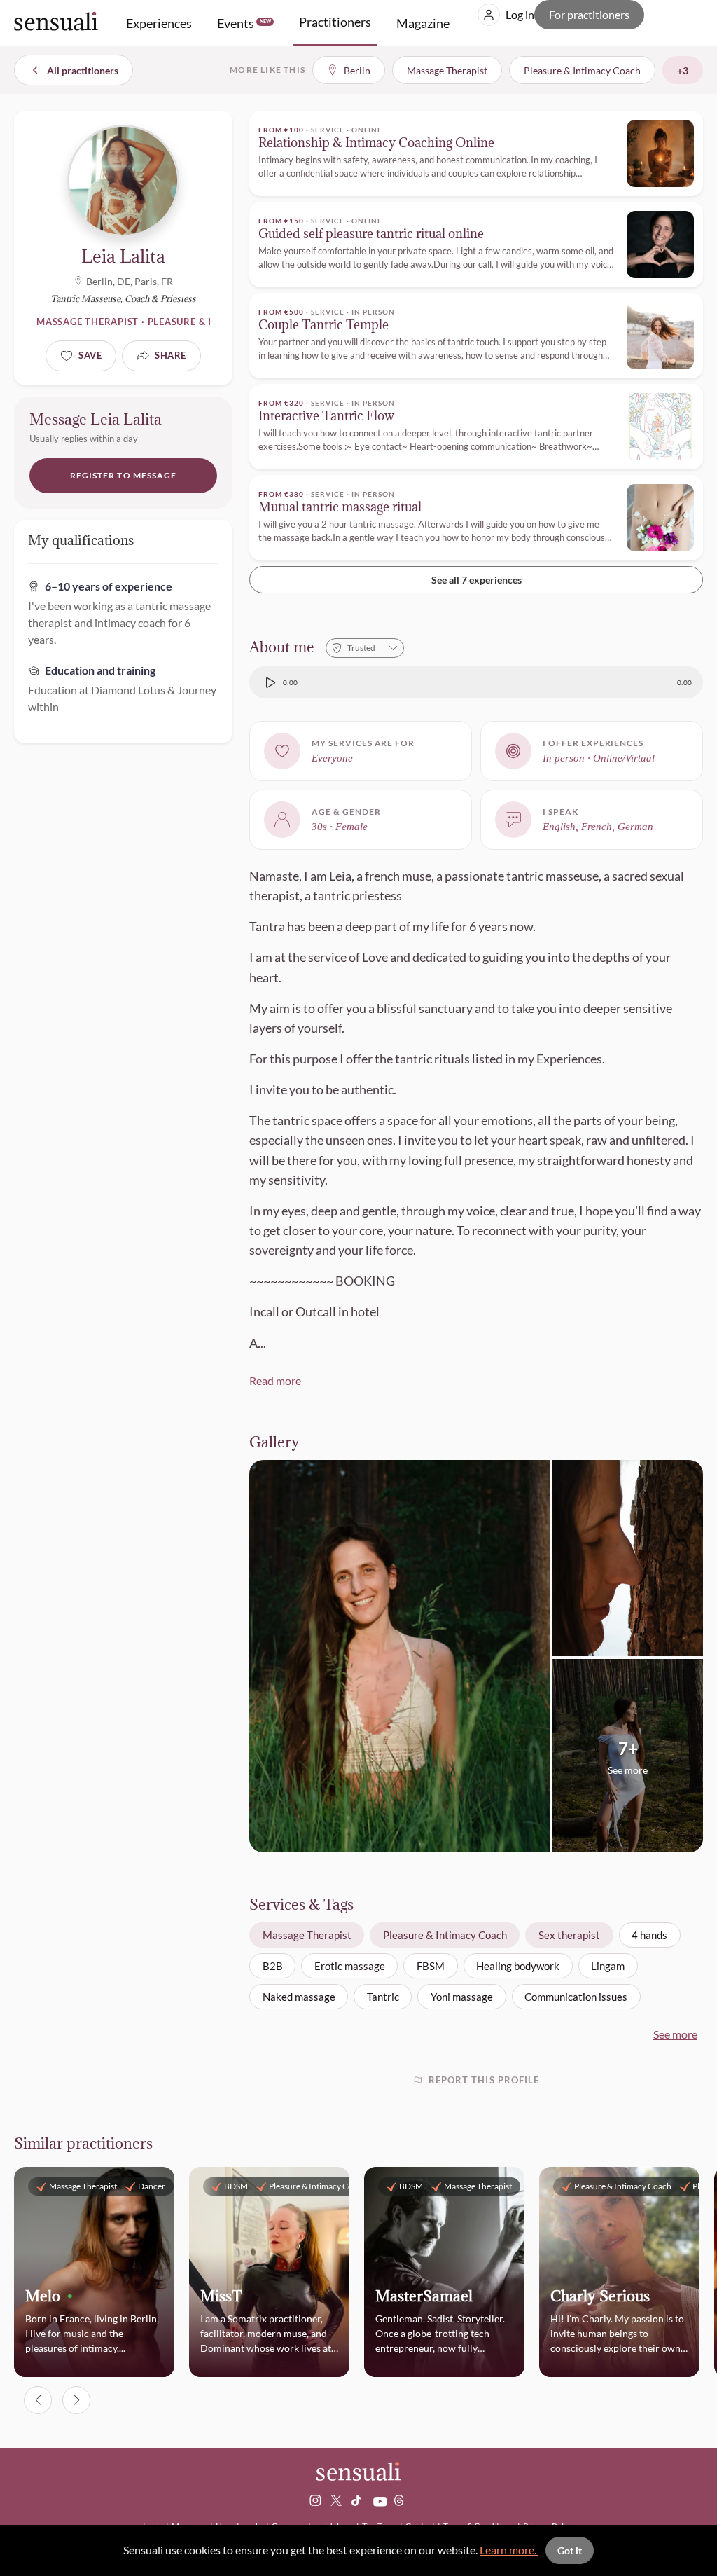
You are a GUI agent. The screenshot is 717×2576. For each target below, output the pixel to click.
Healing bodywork (518, 1966)
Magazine (423, 23)
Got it (570, 2550)
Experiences (159, 23)
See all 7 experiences (476, 580)
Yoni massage (462, 1997)
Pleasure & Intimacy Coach (445, 1935)
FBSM (431, 1966)
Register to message (124, 475)
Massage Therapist (307, 1935)
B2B (273, 1966)
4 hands (649, 1935)
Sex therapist (569, 1935)
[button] (628, 1757)
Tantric (383, 1997)
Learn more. (509, 2550)
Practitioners (335, 22)
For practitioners (589, 14)
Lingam (608, 1966)
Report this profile (484, 2080)
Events (244, 23)
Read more (275, 1380)
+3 (683, 70)
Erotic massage (350, 1966)
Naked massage (299, 1997)
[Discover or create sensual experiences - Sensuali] (56, 23)
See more (675, 2034)
